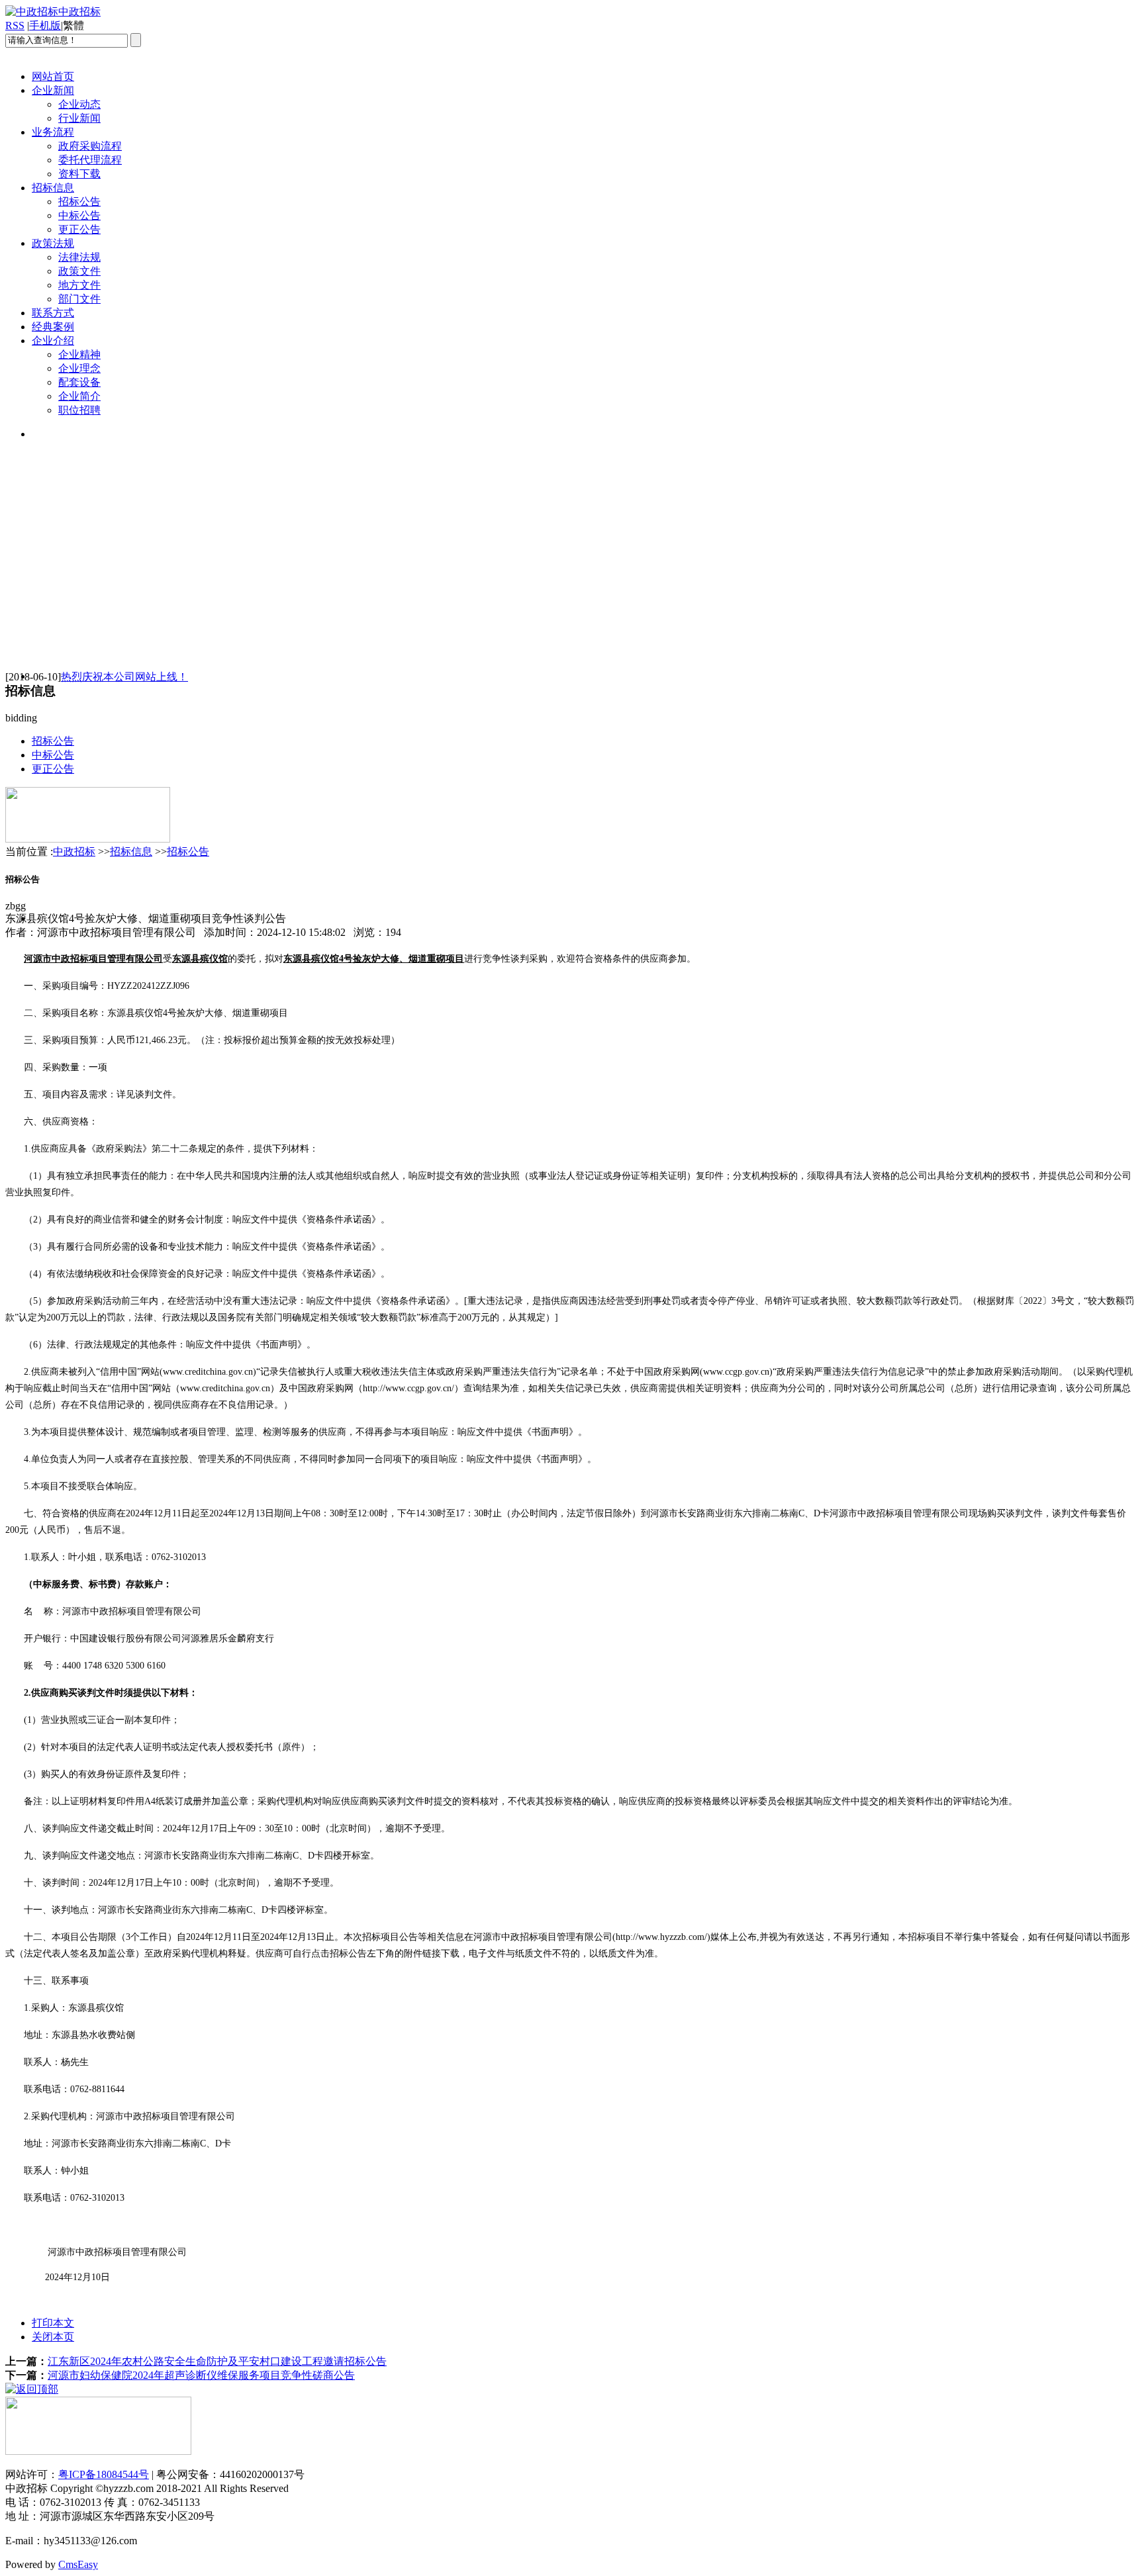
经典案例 (53, 327)
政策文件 (79, 271)
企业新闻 (53, 90)
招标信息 (53, 188)
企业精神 (79, 354)
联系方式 (53, 313)
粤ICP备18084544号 (104, 2474)
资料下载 (79, 174)
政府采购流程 (90, 146)
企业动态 (79, 104)
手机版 (45, 25)
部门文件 (79, 299)
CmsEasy (78, 2564)
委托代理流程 (90, 160)
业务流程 (53, 132)
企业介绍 (53, 341)
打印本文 (53, 2323)
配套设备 (79, 382)
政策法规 (53, 243)
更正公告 (79, 229)
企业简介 (79, 396)
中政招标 (74, 851)
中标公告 (79, 215)
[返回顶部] (32, 2389)
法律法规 (79, 257)
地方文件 (79, 285)
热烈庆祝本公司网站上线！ (124, 677)
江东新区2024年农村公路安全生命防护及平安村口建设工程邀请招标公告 (217, 2361)
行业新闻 (79, 118)
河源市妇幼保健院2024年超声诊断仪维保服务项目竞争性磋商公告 (201, 2375)
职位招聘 (79, 410)
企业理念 (79, 368)
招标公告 (79, 202)
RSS (15, 25)
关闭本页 (53, 2337)
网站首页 (53, 76)
